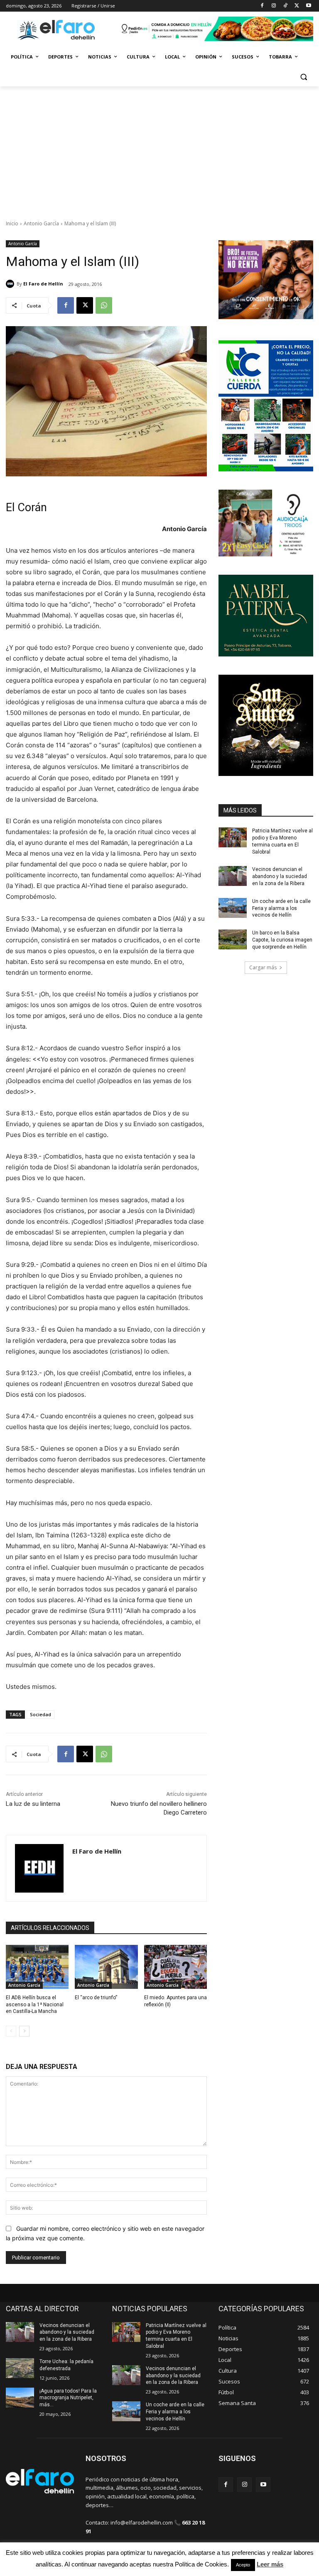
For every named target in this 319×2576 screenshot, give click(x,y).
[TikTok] (286, 6)
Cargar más (263, 967)
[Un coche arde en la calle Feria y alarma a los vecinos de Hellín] (233, 908)
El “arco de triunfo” (96, 1998)
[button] (303, 77)
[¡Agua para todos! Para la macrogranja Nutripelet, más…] (20, 2398)
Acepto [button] (243, 2565)
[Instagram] (274, 6)
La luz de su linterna (33, 1804)
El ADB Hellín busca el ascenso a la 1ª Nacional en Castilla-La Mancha (35, 2005)
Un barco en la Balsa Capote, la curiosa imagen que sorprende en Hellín (282, 940)
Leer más (270, 2564)
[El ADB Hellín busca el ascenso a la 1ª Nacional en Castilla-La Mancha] (37, 1967)
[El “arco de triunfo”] (106, 1967)
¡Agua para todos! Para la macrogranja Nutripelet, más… (68, 2398)
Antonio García (41, 223)
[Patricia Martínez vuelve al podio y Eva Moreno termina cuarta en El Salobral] (233, 837)
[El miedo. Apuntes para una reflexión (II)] (175, 1967)
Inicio (12, 223)
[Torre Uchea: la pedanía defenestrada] (20, 2368)
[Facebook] (262, 6)
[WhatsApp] (104, 305)
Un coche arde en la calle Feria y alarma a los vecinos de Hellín (281, 908)
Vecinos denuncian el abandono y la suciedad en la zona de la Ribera (280, 876)
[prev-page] (11, 2031)
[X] (297, 6)
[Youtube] (308, 6)
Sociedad (40, 1714)
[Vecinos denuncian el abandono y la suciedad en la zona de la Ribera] (233, 876)
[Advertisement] (159, 149)
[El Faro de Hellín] (11, 284)
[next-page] (24, 2031)
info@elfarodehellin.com (142, 2522)
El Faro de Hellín (43, 284)
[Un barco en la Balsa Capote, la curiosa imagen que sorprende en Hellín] (233, 939)
